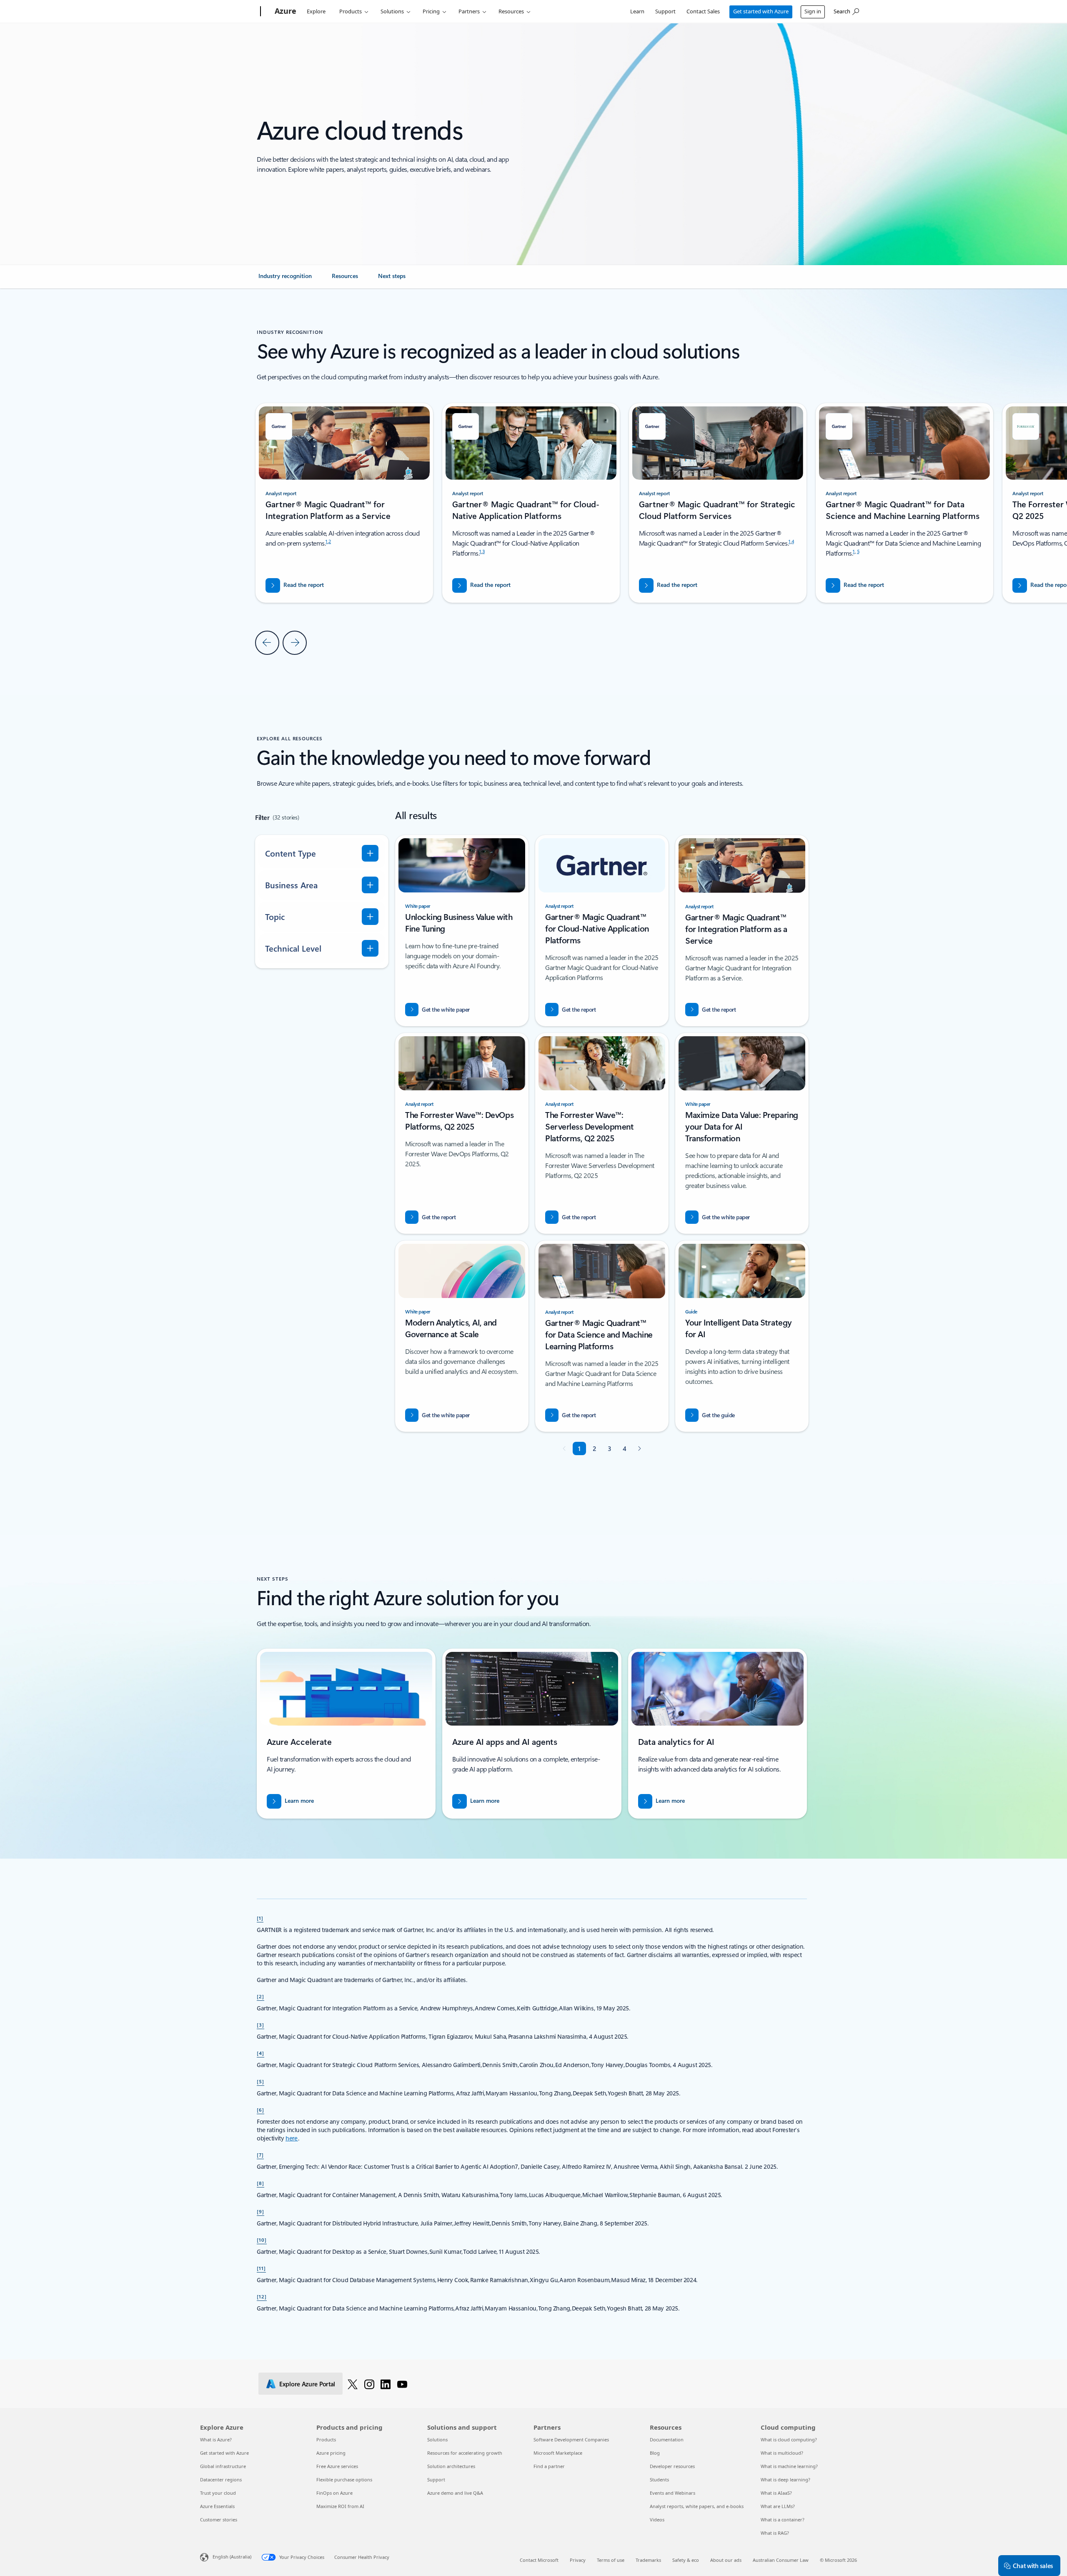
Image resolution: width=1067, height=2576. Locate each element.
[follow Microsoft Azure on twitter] (353, 2384)
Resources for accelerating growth (465, 2453)
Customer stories (219, 2520)
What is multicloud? (782, 2453)
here (292, 2138)
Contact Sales (703, 11)
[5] (260, 2081)
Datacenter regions (221, 2480)
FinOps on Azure (334, 2493)
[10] (262, 2240)
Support (665, 11)
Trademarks (648, 2560)
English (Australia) (232, 2557)
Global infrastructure (223, 2466)
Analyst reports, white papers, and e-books (697, 2506)
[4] (260, 2053)
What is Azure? (216, 2439)
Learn (637, 11)
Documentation (667, 2439)
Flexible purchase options (344, 2480)
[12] (262, 2296)
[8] (260, 2183)
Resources (511, 11)
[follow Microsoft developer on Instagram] (369, 2384)
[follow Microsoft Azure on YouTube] (402, 2384)
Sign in (813, 11)
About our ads (726, 2560)
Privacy (578, 2560)
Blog (655, 2453)
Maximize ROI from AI (340, 2506)
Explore (316, 11)
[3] (260, 2025)
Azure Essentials (217, 2506)
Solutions (392, 11)
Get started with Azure (761, 11)
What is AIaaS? (776, 2493)
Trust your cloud (218, 2493)
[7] (260, 2155)
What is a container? (783, 2520)
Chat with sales (1033, 2566)
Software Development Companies (571, 2439)
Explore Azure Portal (307, 2384)
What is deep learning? (785, 2480)
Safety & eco (686, 2560)
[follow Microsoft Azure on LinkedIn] (386, 2384)
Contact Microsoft (539, 2560)
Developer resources (672, 2466)
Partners (469, 11)
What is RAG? (775, 2533)
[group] (531, 503)
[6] (260, 2110)
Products (351, 11)
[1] (260, 1918)
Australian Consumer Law (781, 2560)
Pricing (431, 11)
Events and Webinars (673, 2493)
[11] (261, 2268)
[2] (260, 1996)
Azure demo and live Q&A (455, 2493)
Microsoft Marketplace (558, 2453)
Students (659, 2480)
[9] (260, 2211)
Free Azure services (337, 2466)
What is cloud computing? (789, 2439)
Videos (657, 2520)
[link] (285, 279)
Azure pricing (331, 2453)
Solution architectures (451, 2466)
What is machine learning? (789, 2466)
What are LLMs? (778, 2506)
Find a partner (549, 2466)
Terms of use (611, 2560)
